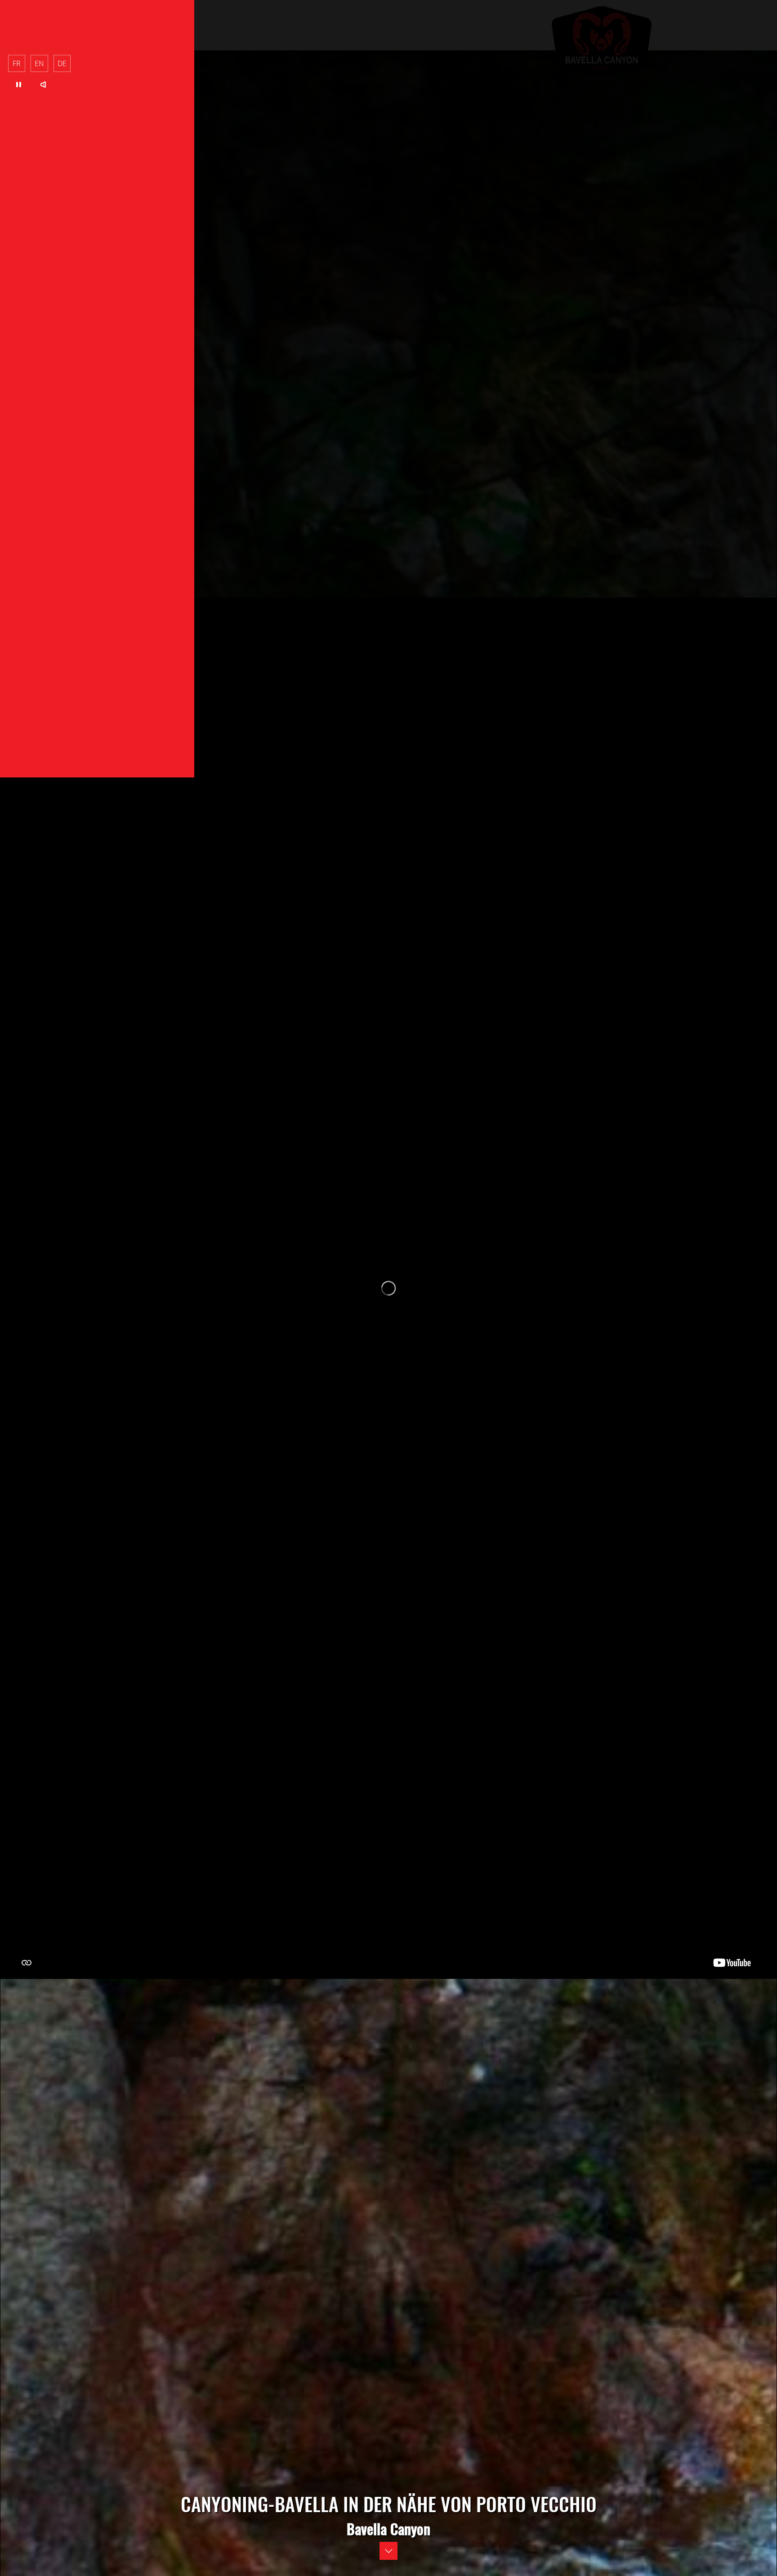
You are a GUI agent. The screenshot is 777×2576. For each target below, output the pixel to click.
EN (39, 63)
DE (62, 63)
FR (17, 63)
